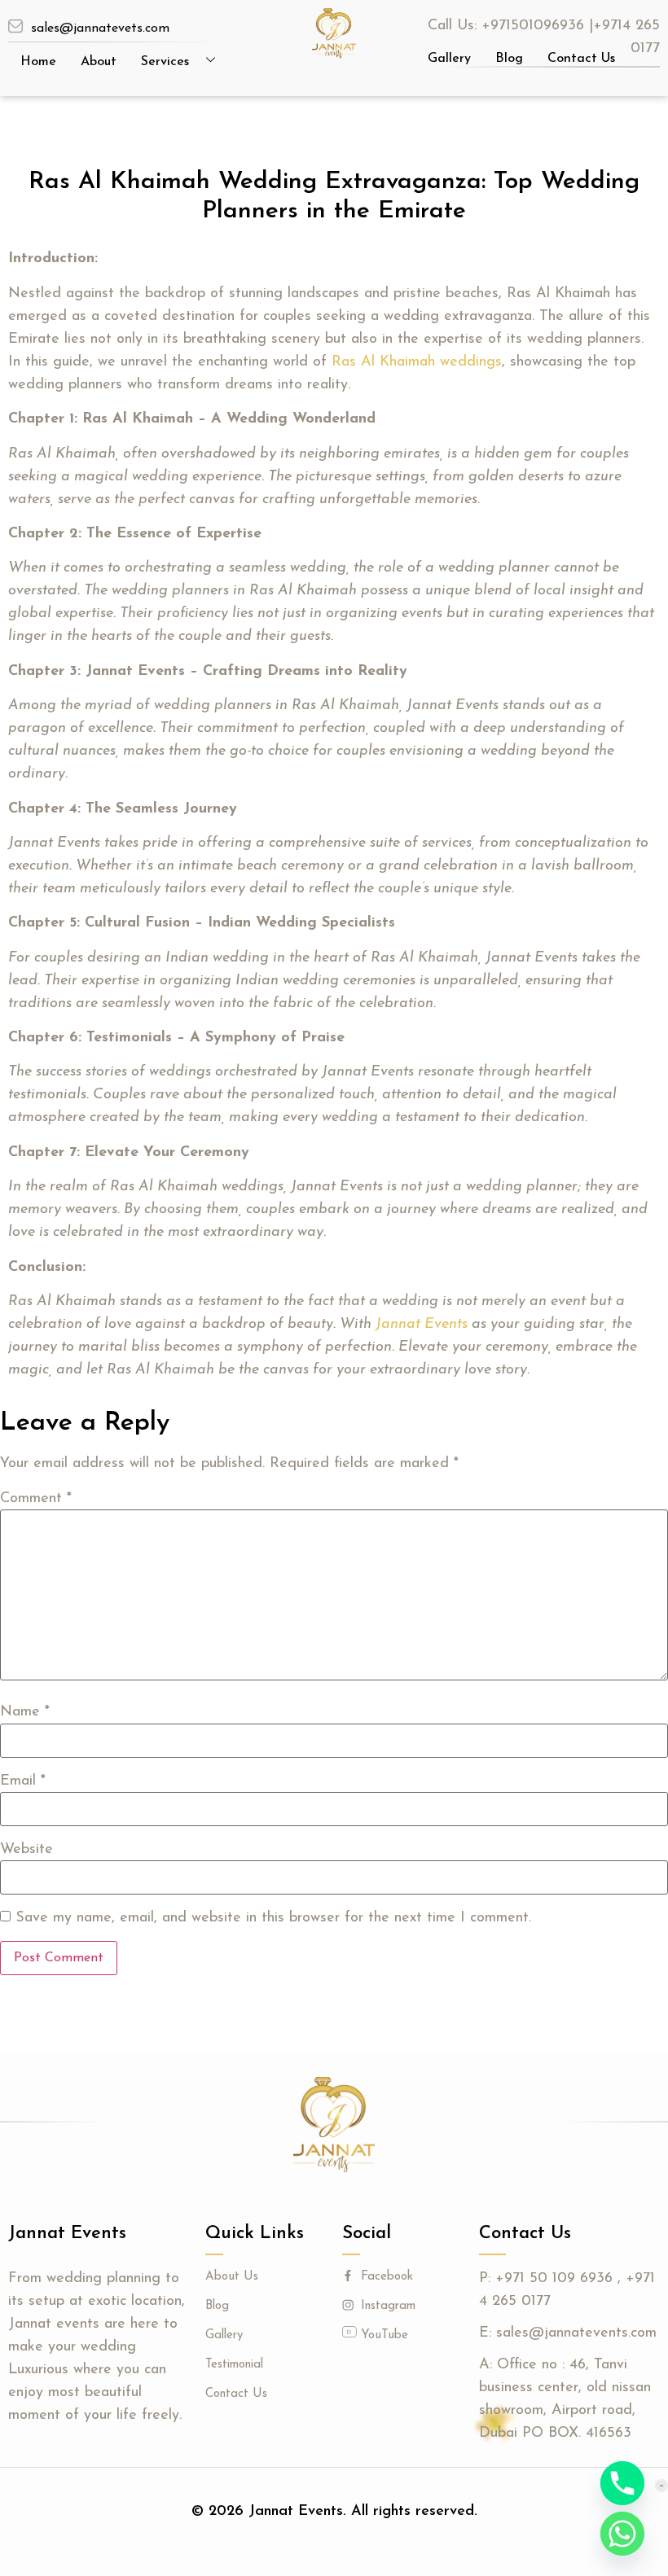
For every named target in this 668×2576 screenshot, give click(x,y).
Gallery (449, 59)
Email (23, 1781)
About (99, 62)
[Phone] (622, 2483)
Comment (36, 1499)
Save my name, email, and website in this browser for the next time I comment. (273, 1918)
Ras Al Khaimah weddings (417, 362)
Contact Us (581, 59)
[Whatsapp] (622, 2534)
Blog (509, 59)
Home (38, 62)
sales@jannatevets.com (100, 28)
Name (25, 1712)
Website (26, 1850)
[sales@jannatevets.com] (15, 26)
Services (165, 62)
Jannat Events (422, 1325)
